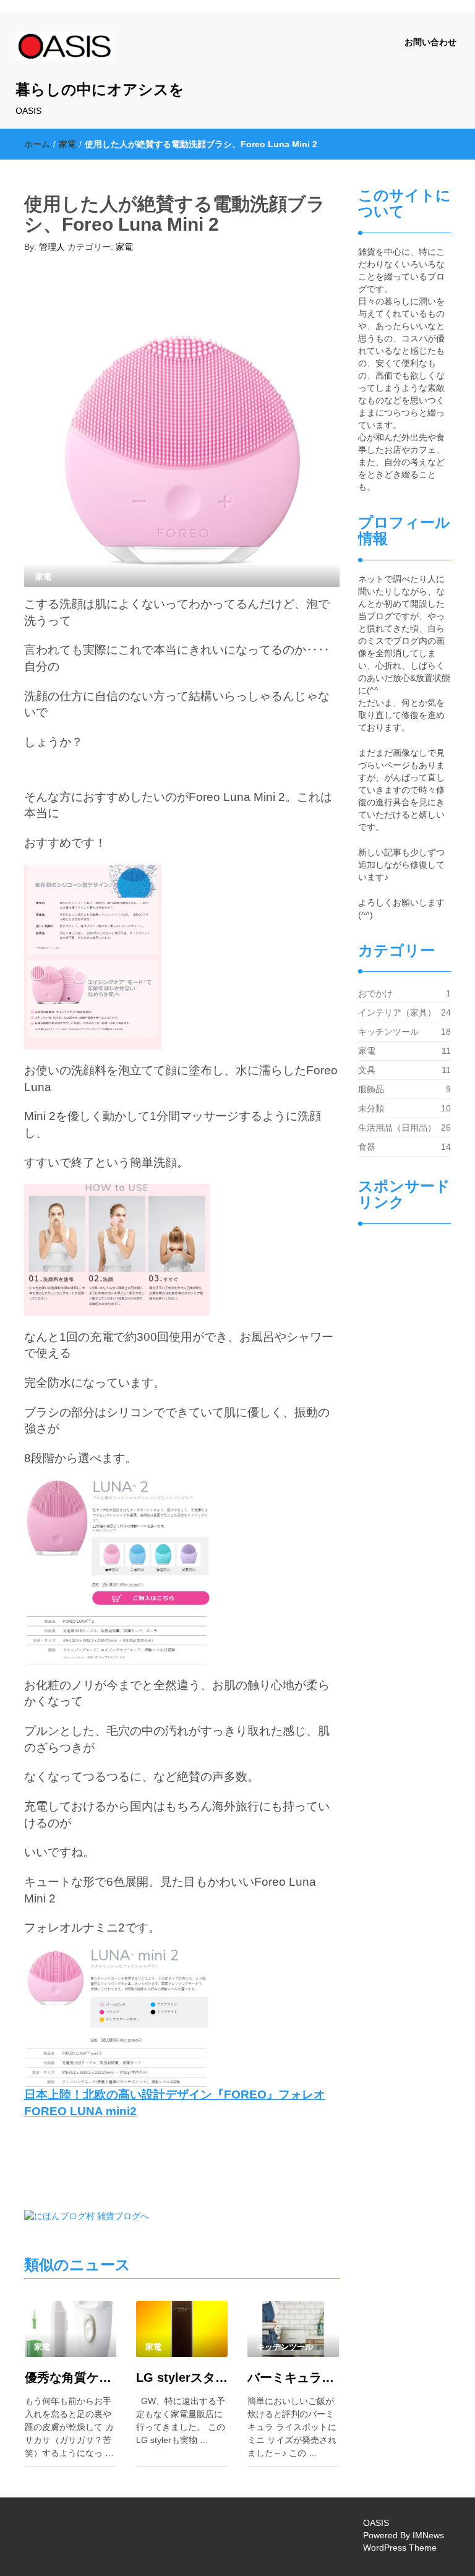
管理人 (52, 247)
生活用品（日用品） (397, 1128)
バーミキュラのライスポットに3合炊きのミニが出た (293, 2377)
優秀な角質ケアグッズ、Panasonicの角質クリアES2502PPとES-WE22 (71, 2377)
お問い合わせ (430, 42)
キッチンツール (388, 1032)
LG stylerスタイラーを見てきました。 (182, 2377)
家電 (67, 144)
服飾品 (371, 1089)
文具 (367, 1070)
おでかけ (375, 993)
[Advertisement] (404, 1447)
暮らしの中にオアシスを (100, 89)
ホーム (37, 144)
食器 (367, 1147)
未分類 (371, 1108)
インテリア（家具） (397, 1012)
